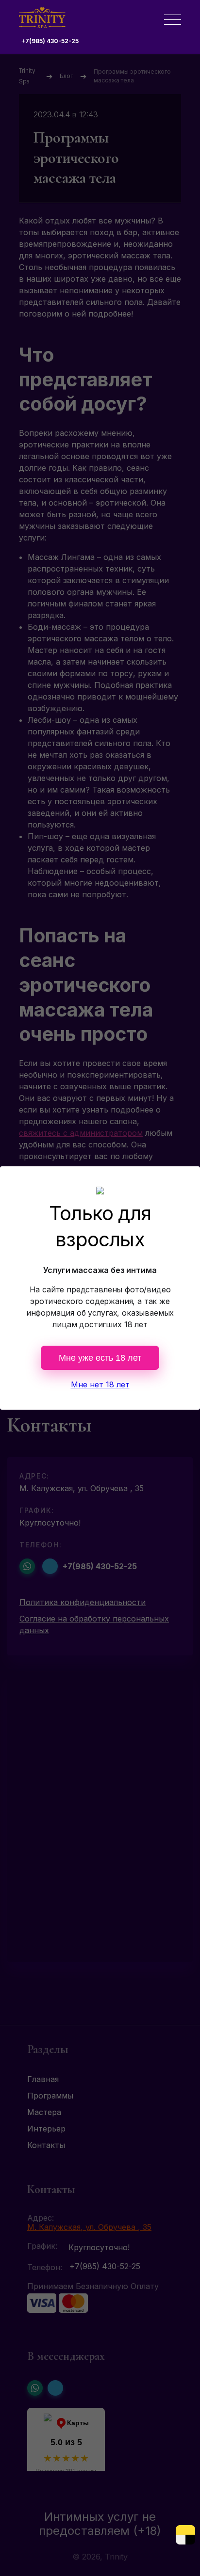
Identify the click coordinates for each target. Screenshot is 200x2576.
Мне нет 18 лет (100, 1384)
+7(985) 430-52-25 (50, 41)
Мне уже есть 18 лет (100, 1358)
